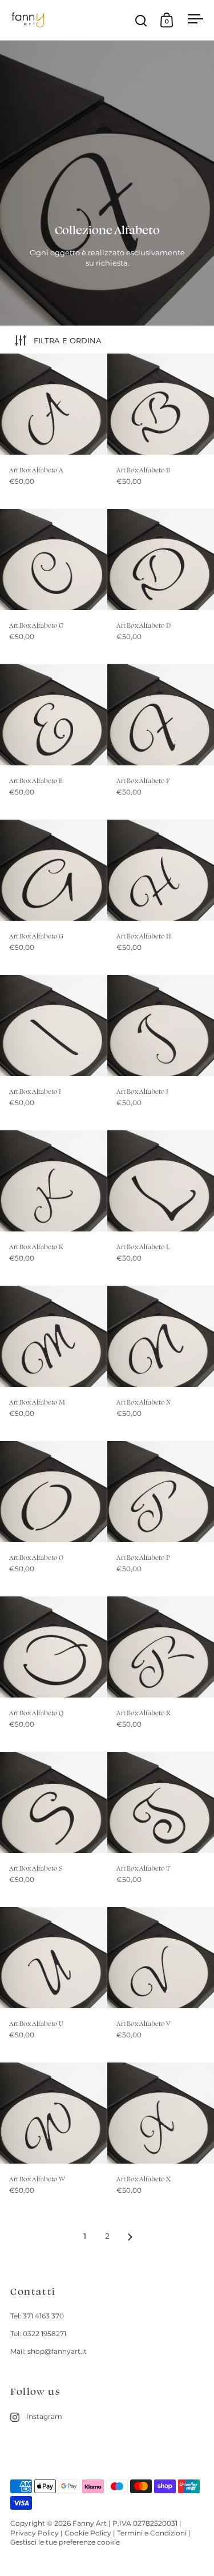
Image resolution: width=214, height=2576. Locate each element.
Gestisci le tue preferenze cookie (65, 2542)
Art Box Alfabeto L (161, 1208)
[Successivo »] (130, 2237)
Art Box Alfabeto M (53, 1363)
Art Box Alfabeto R (161, 1674)
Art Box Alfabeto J (161, 1052)
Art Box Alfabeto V (161, 1985)
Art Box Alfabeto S (53, 1829)
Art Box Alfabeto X (161, 2140)
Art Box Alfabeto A (53, 431)
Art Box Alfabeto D (161, 586)
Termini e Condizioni (152, 2533)
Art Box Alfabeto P (161, 1518)
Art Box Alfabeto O (53, 1518)
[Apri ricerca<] (141, 20)
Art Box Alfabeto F (161, 742)
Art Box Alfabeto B (161, 431)
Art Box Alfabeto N (161, 1363)
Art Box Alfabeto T (161, 1829)
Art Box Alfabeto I (53, 1052)
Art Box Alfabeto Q (53, 1674)
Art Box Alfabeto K (53, 1208)
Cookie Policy (88, 2533)
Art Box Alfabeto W (53, 2140)
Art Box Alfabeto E (53, 742)
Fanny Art (90, 2523)
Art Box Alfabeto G (53, 897)
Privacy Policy (35, 2533)
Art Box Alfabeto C (53, 586)
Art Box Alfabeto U (53, 1985)
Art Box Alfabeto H (161, 897)
